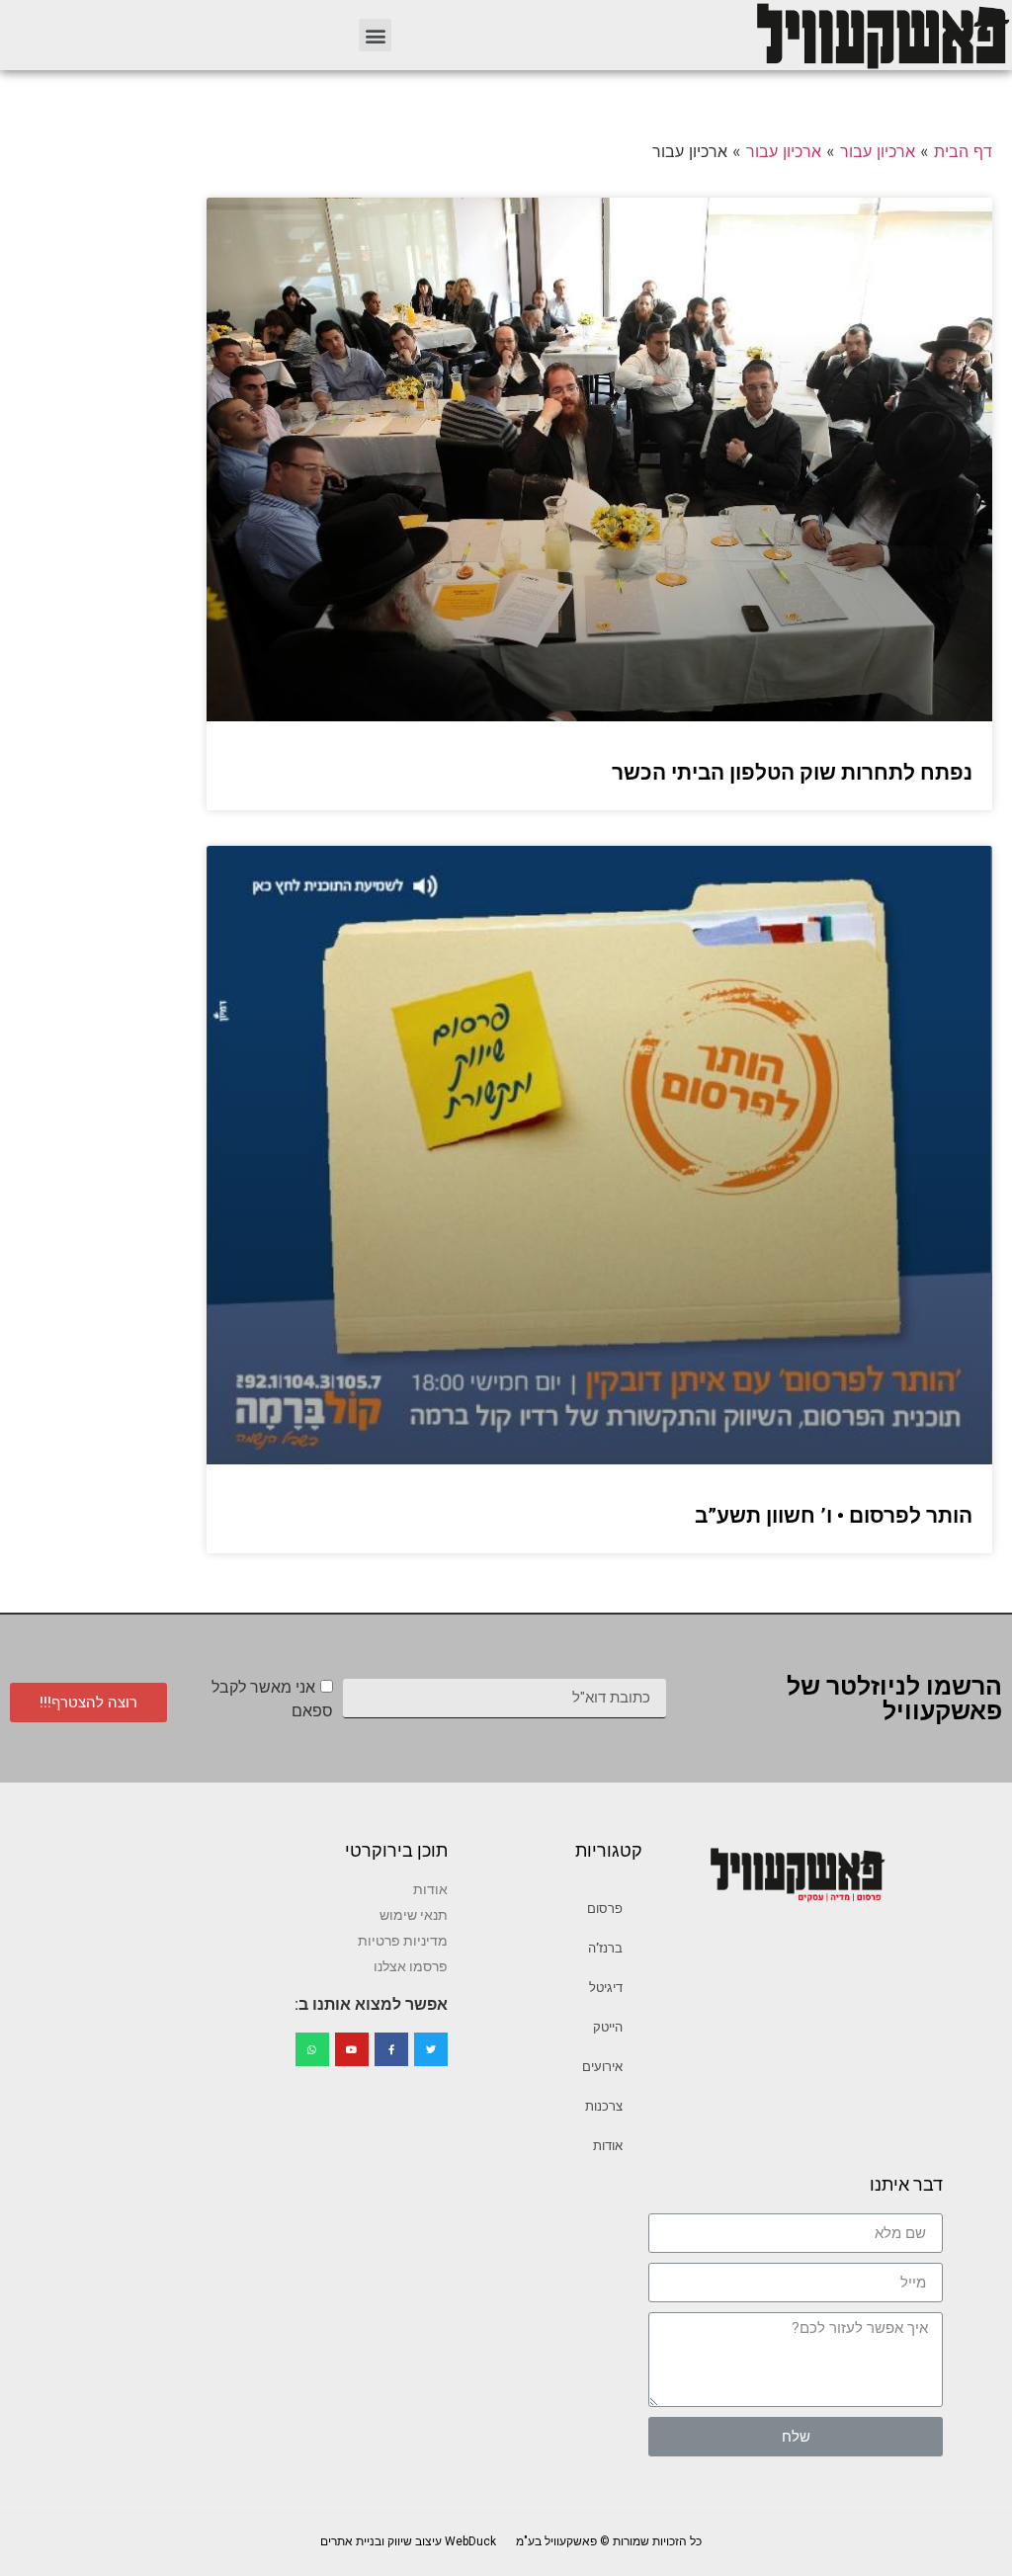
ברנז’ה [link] (605, 1948)
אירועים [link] (602, 2067)
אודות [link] (608, 2146)
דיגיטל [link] (606, 1988)
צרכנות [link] (604, 2106)
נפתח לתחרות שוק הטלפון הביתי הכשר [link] (792, 773)
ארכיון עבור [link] (878, 151)
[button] (375, 35)
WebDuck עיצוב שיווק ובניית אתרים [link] (408, 2541)
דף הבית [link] (963, 151)
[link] (882, 35)
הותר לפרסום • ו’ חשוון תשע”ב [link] (834, 1516)
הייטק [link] (608, 2027)
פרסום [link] (605, 1909)
